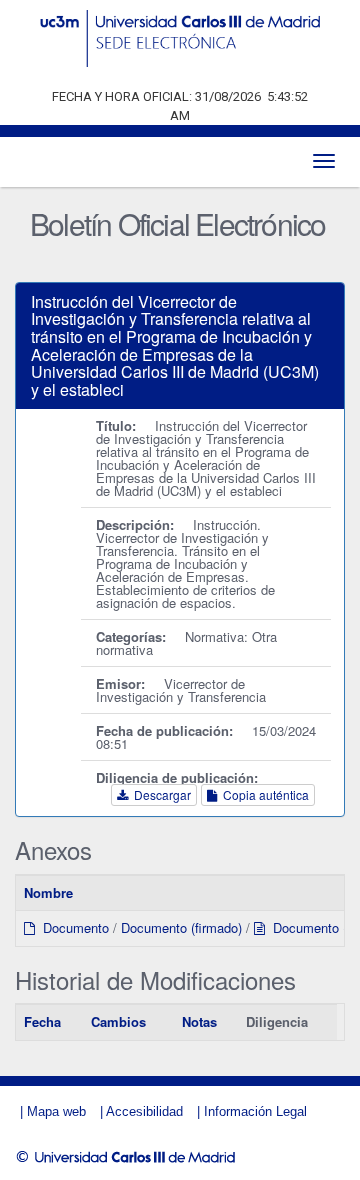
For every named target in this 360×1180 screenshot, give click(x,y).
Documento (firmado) (181, 927)
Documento (72, 927)
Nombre (48, 892)
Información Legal (255, 1111)
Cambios (118, 1021)
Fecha (42, 1021)
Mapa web (56, 1111)
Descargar (159, 794)
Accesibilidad (144, 1111)
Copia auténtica (263, 794)
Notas (199, 1021)
